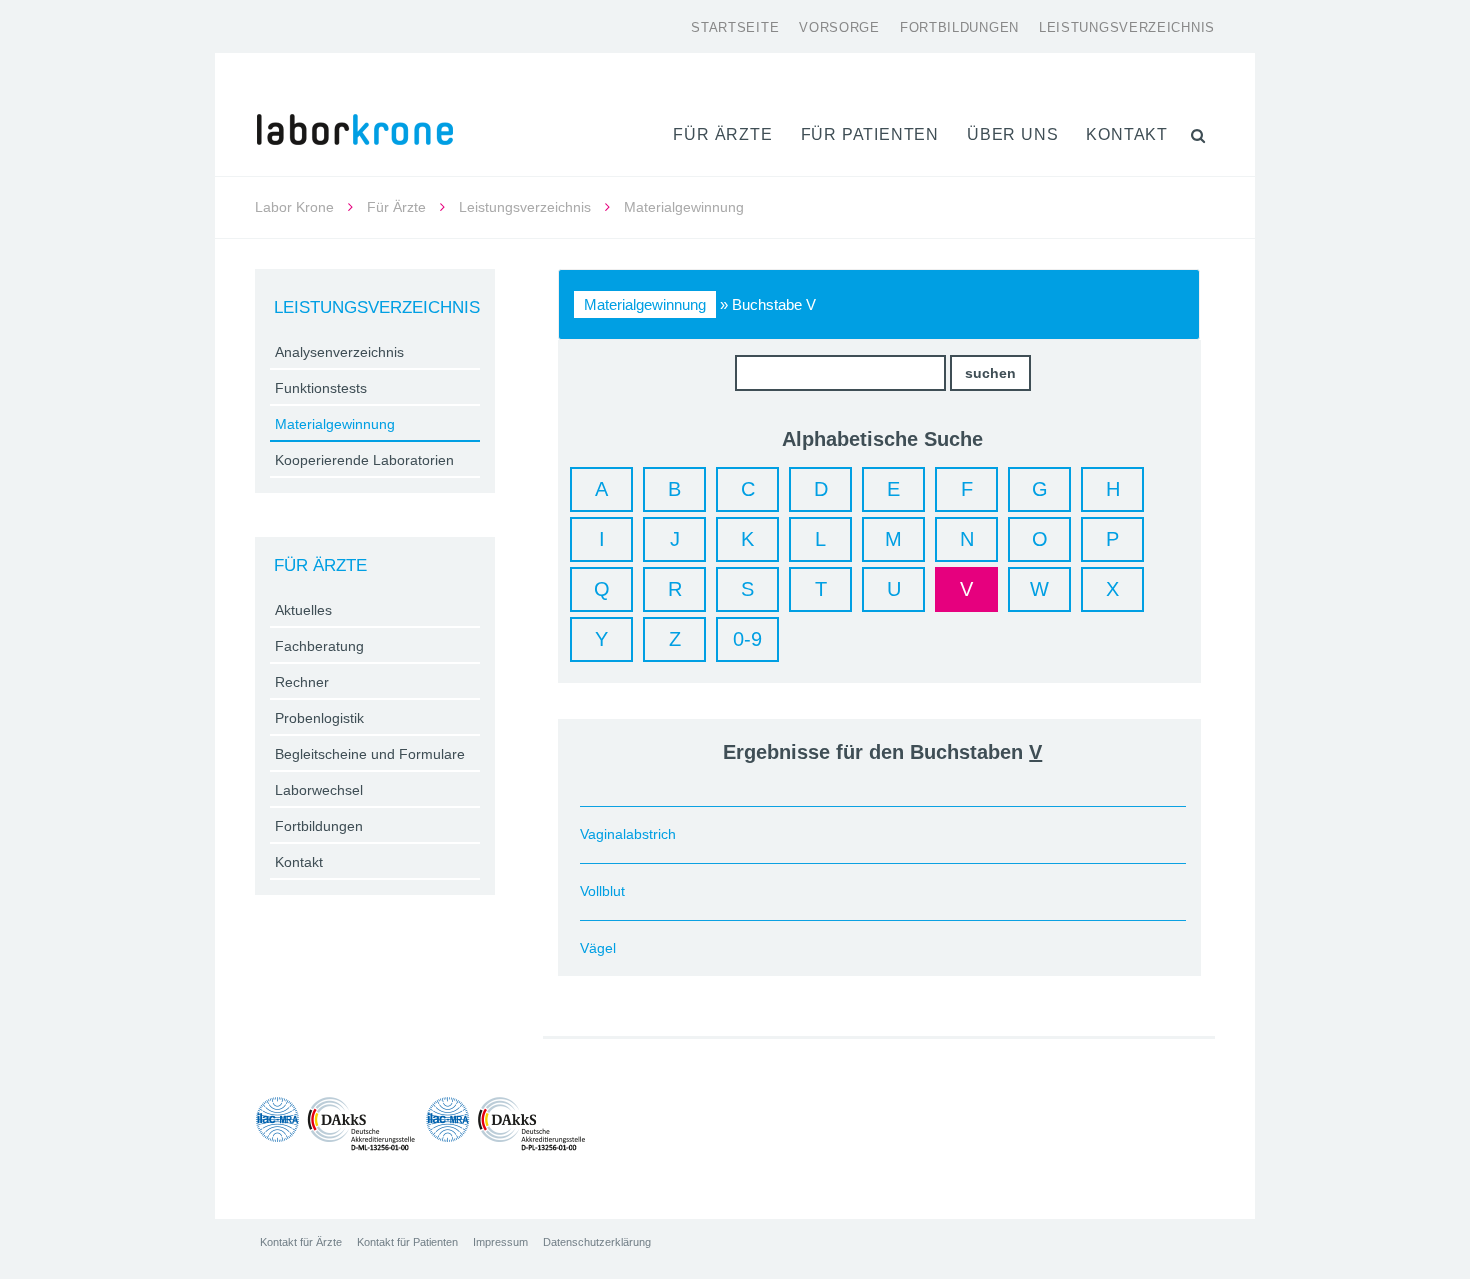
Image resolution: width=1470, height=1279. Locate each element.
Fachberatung (319, 646)
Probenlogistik (319, 718)
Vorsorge (839, 27)
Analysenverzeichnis (339, 352)
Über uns (1012, 134)
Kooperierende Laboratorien (364, 460)
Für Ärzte (722, 134)
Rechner (302, 682)
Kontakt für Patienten (407, 1242)
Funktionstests (321, 388)
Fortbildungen (959, 27)
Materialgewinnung (645, 304)
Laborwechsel (319, 790)
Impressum (500, 1242)
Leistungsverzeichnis (1127, 27)
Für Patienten (870, 134)
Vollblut (602, 891)
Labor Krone (294, 207)
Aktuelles (303, 610)
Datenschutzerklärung (597, 1242)
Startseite (735, 27)
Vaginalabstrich (628, 834)
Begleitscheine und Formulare (370, 754)
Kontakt (1127, 134)
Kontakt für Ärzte (301, 1242)
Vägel (598, 948)
